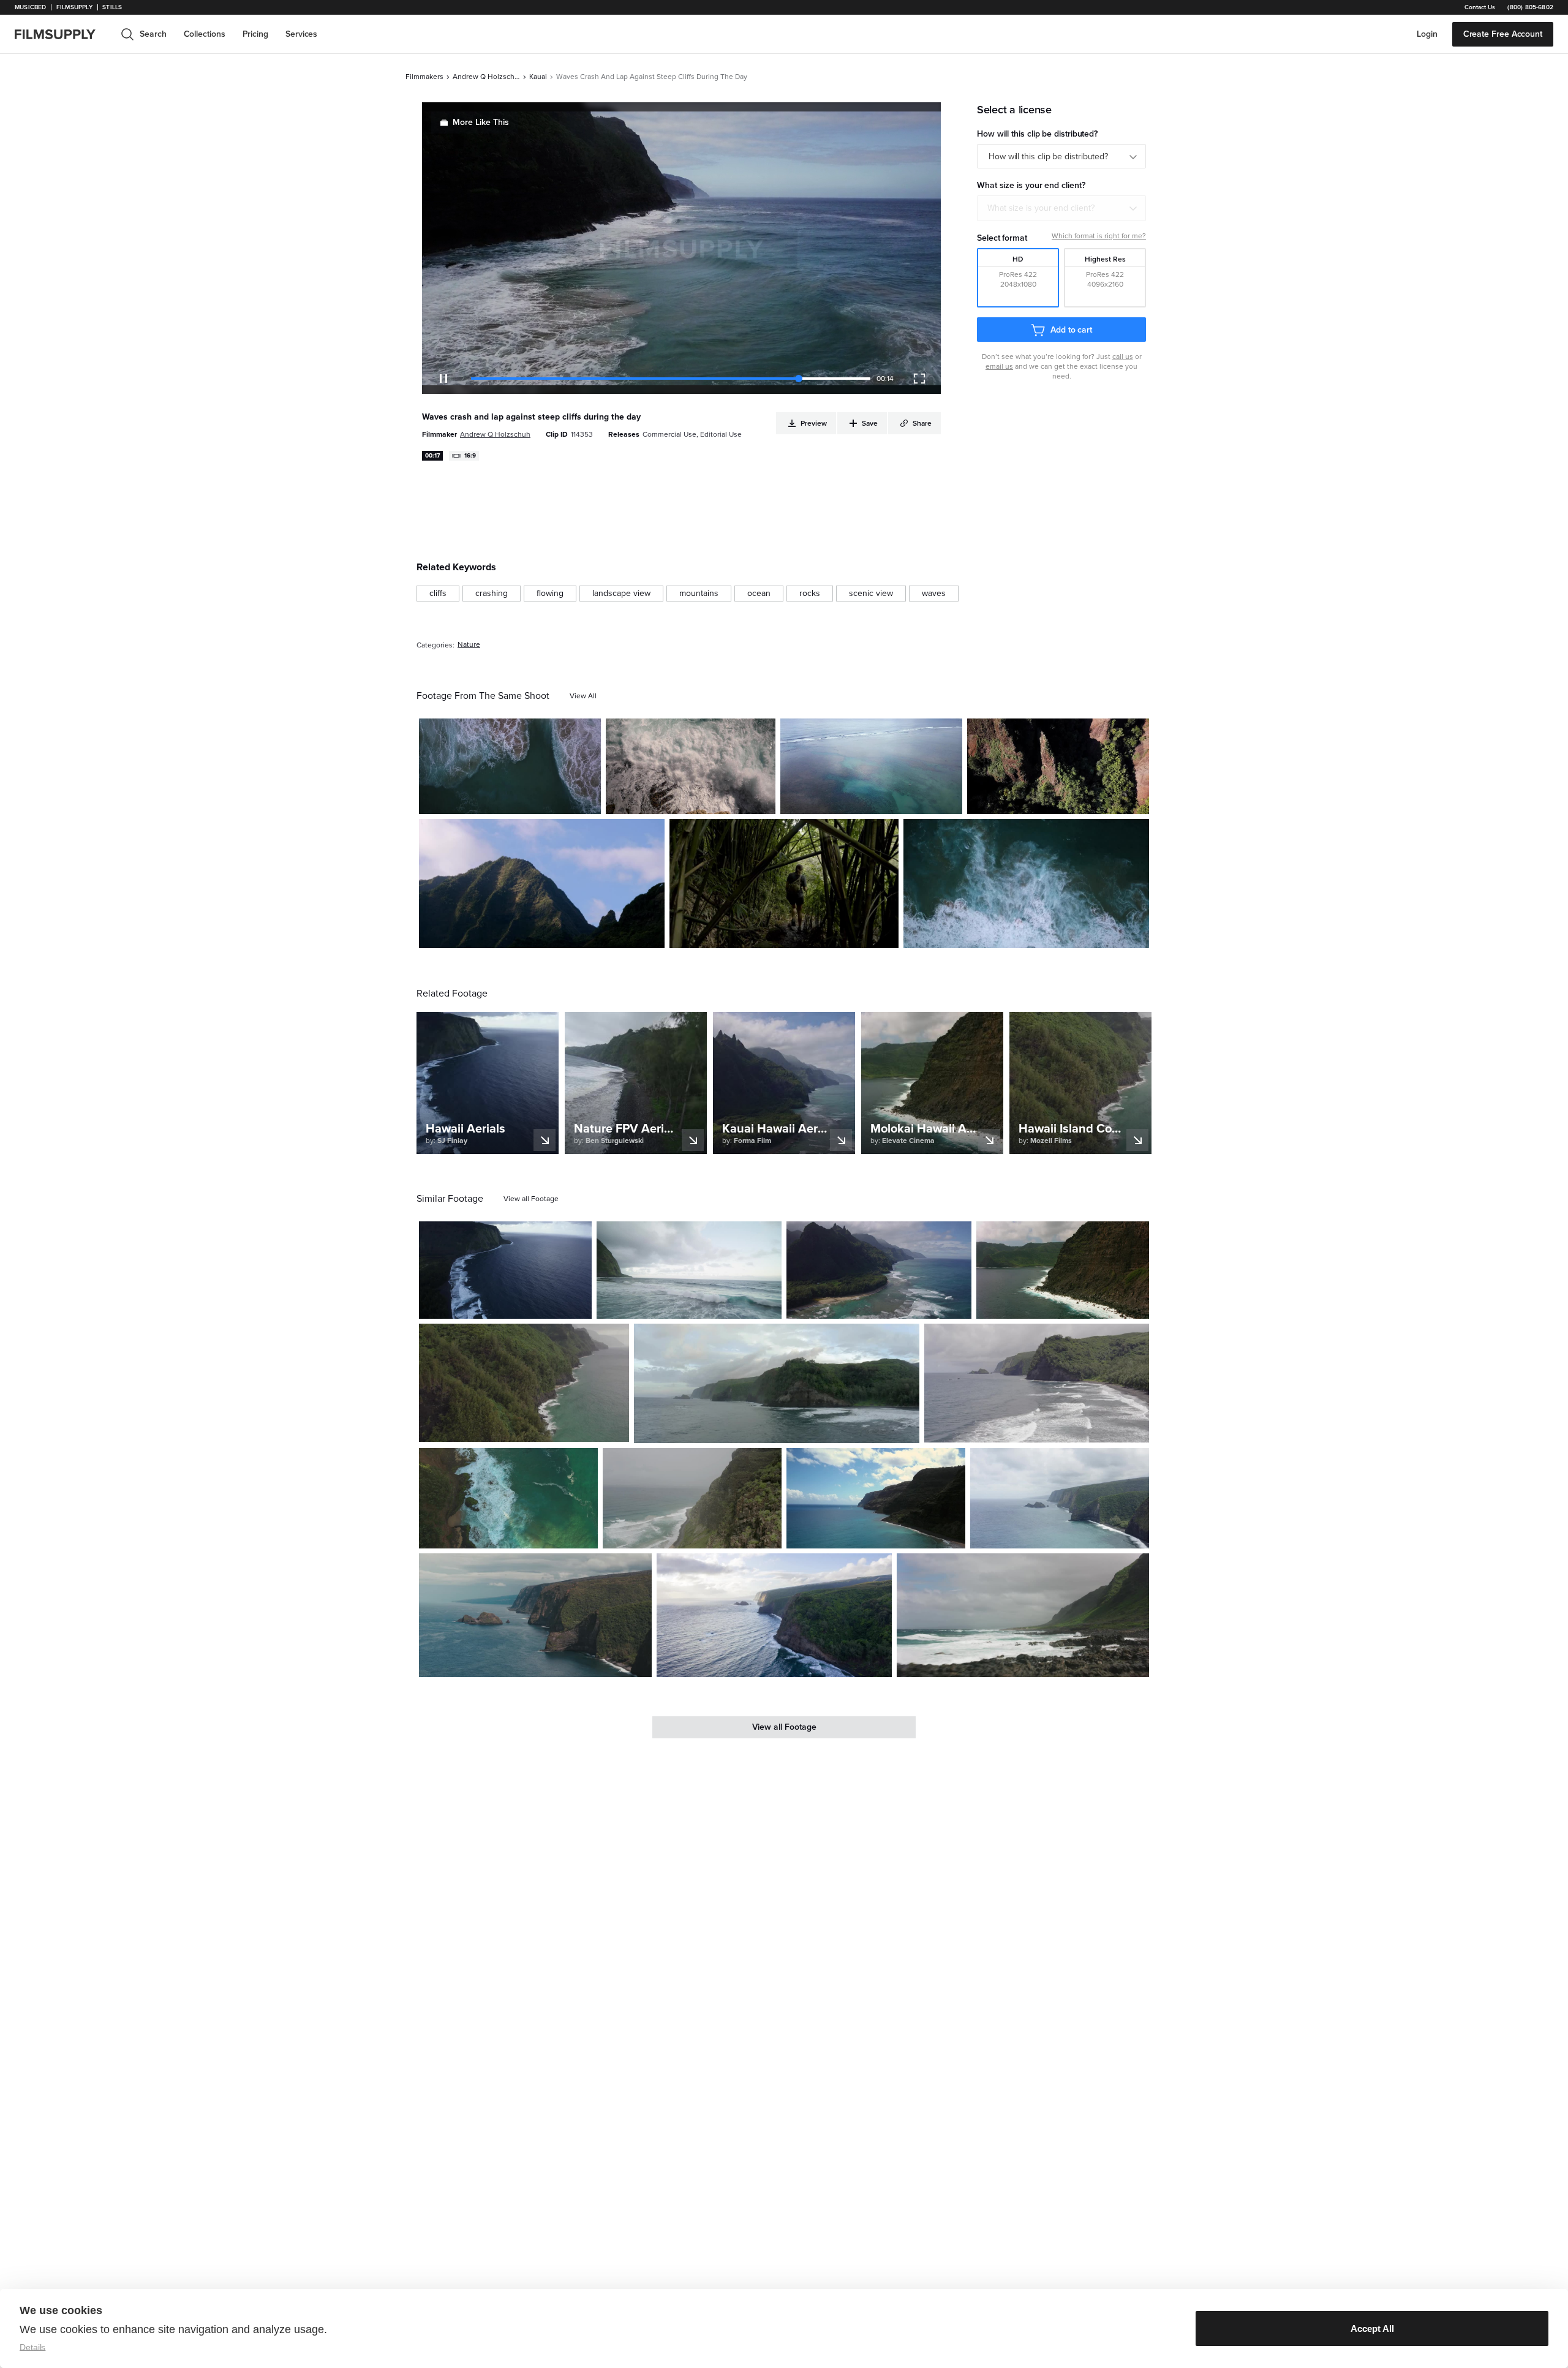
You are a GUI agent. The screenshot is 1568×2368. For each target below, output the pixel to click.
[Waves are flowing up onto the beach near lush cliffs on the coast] (777, 1383)
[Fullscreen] (919, 379)
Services (301, 34)
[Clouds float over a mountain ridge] (542, 884)
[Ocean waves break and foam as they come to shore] (1026, 884)
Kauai (538, 77)
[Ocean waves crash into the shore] (691, 766)
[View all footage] (531, 1199)
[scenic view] (871, 594)
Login (1427, 34)
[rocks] (810, 594)
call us (1123, 356)
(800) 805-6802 (1530, 7)
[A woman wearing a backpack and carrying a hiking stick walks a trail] (784, 884)
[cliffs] (438, 594)
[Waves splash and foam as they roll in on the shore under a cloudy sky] (689, 1270)
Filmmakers (424, 77)
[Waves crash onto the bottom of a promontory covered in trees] (524, 1383)
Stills (112, 7)
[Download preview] (516, 1305)
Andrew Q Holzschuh (486, 77)
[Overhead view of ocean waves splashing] (510, 766)
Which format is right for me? (1099, 236)
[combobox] (1061, 208)
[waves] (934, 594)
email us (999, 366)
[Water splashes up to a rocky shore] (508, 1498)
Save (556, 800)
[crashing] (492, 594)
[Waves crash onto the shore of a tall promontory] (692, 1498)
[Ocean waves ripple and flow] (871, 766)
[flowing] (550, 594)
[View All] (583, 696)
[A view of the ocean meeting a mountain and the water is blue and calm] (876, 1498)
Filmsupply (74, 7)
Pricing (255, 34)
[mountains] (699, 594)
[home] (62, 34)
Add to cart (1071, 330)
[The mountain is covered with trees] (1058, 766)
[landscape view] (621, 594)
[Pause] (443, 379)
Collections (205, 34)
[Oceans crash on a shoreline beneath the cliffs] (505, 1270)
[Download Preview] (525, 800)
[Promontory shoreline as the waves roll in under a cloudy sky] (535, 1615)
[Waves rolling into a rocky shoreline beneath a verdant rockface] (1023, 1616)
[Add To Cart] (587, 800)
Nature (469, 645)
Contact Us (1480, 7)
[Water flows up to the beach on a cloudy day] (1037, 1383)
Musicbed (30, 7)
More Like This (481, 122)
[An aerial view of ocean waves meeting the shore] (1063, 1270)
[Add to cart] (578, 1305)
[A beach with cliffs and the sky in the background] (1060, 1498)
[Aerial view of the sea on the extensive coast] (774, 1615)
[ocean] (759, 594)
